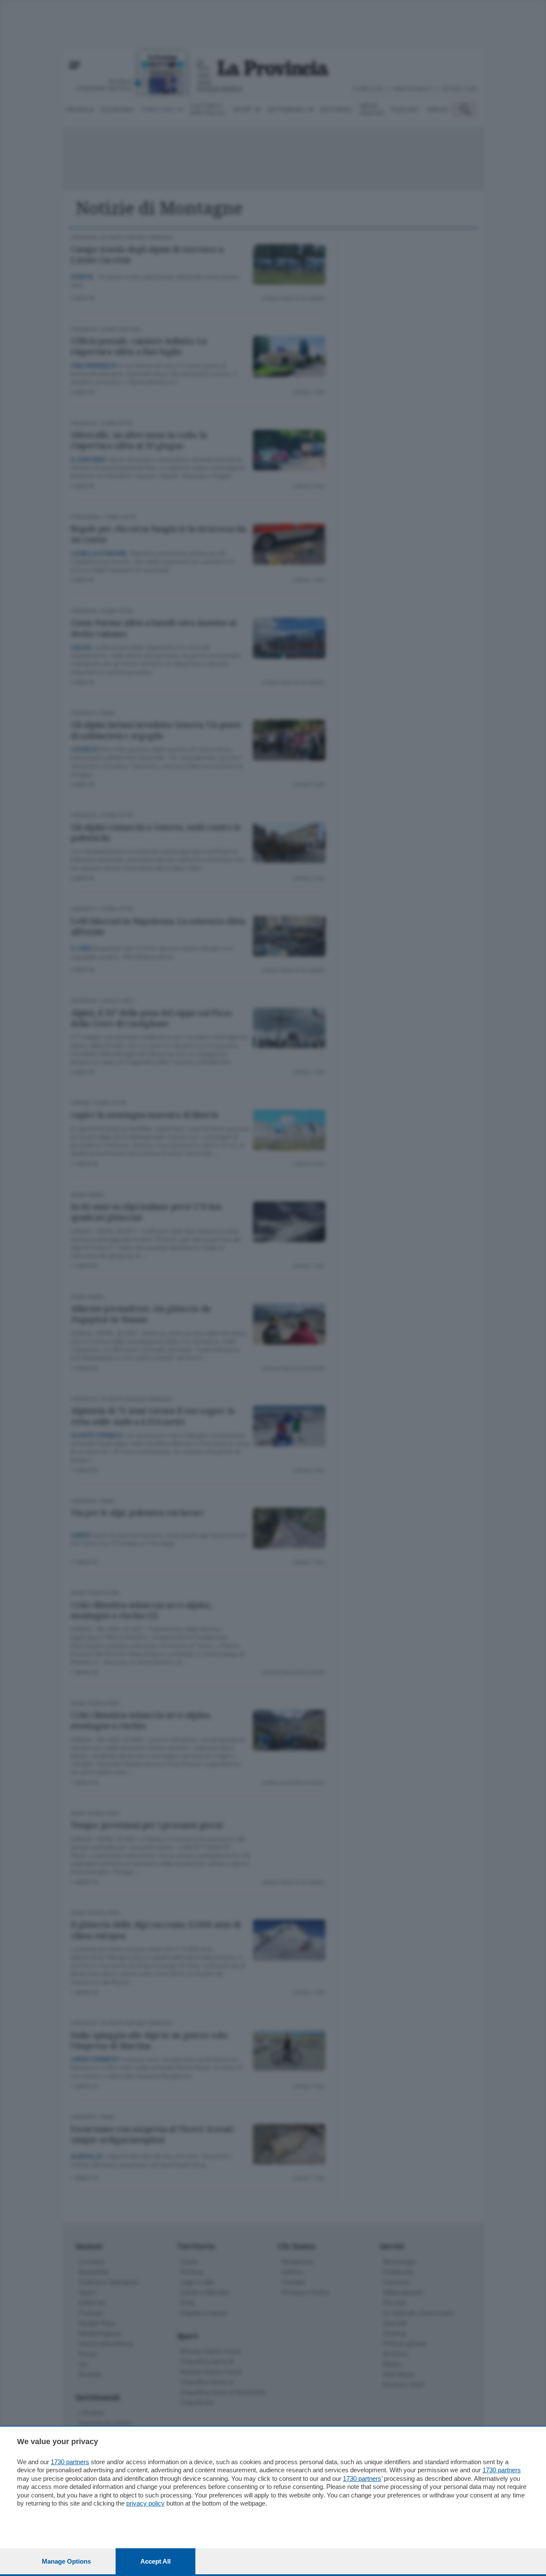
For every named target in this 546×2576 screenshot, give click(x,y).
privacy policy (145, 2503)
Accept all (155, 2561)
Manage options (66, 2561)
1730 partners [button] (70, 2462)
